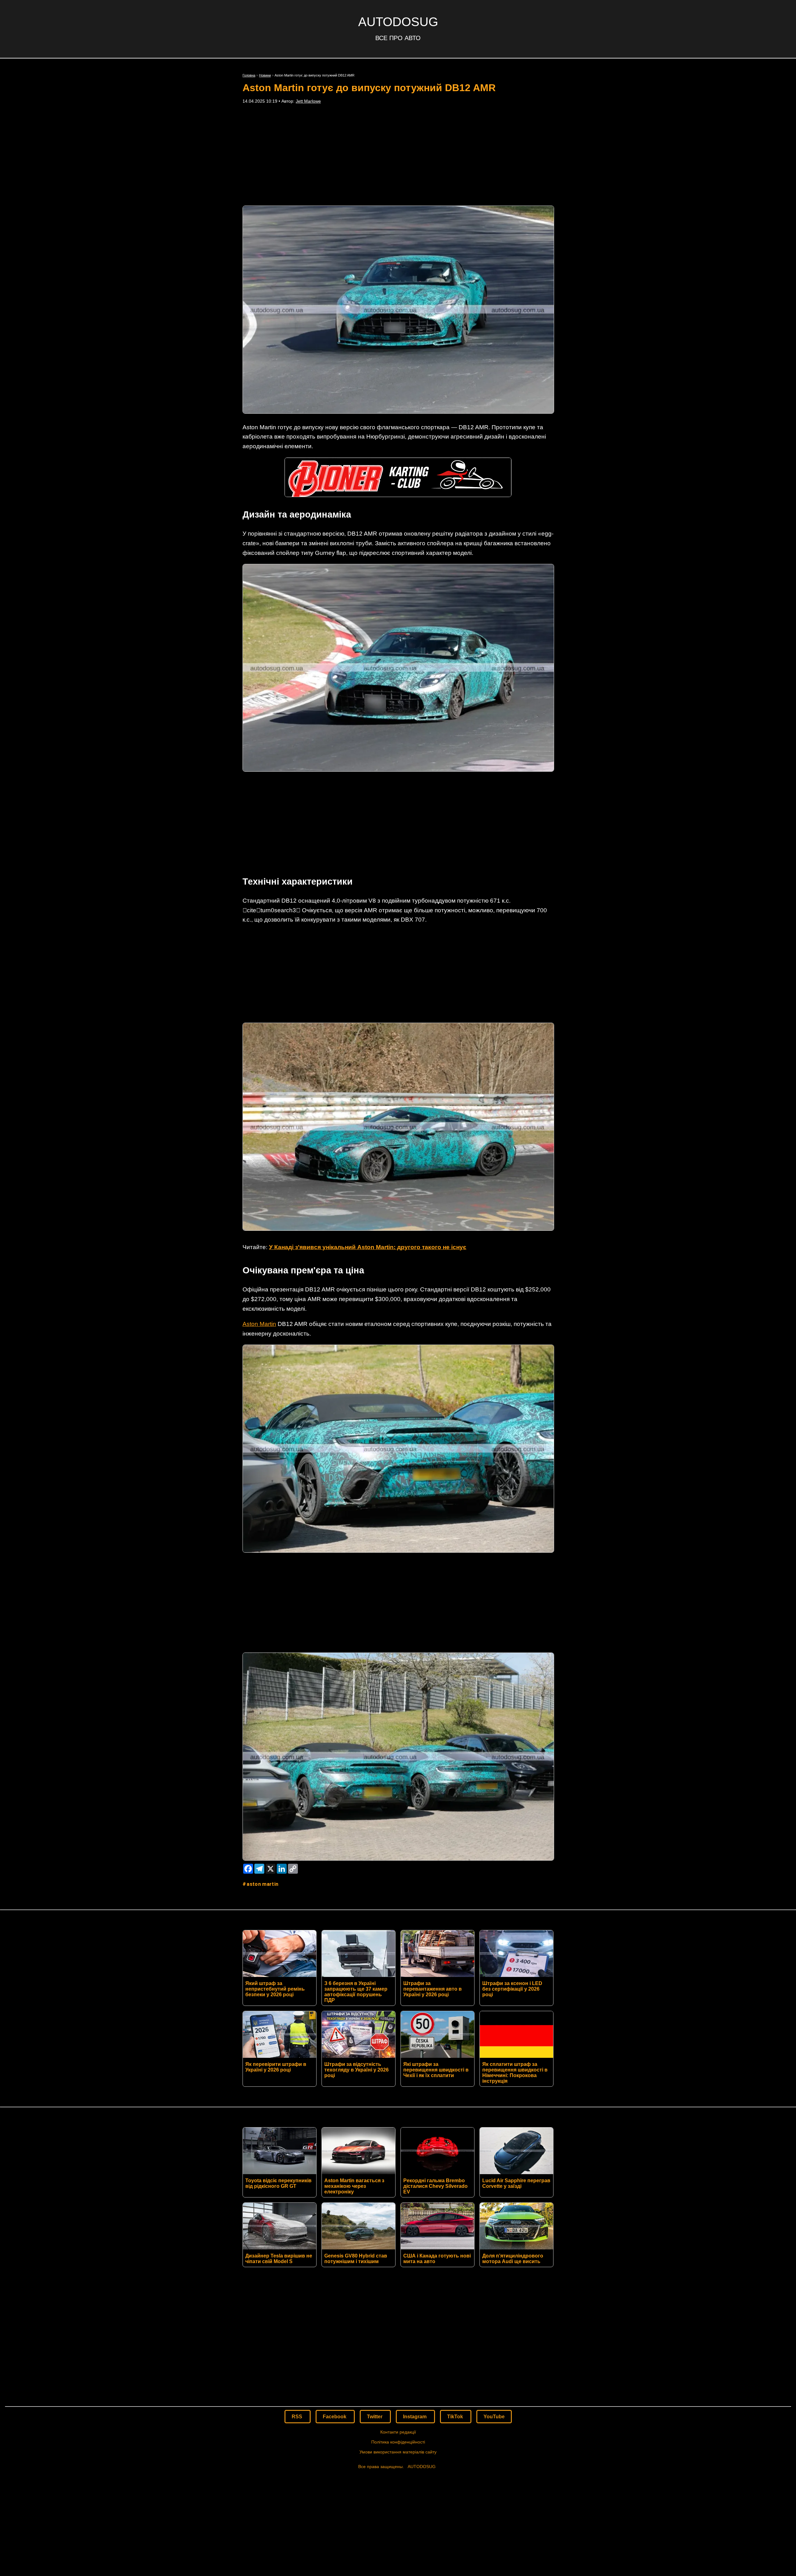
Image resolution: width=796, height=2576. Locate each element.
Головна (249, 75)
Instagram (415, 2417)
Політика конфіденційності (398, 2442)
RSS (298, 2417)
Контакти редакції (398, 2432)
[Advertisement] (398, 155)
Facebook (335, 2417)
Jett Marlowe (308, 101)
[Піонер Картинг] (398, 495)
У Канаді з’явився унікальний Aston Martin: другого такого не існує (368, 1247)
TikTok (456, 2417)
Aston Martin (259, 1324)
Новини (265, 75)
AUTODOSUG (398, 22)
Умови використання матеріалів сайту (398, 2452)
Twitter (375, 2417)
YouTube (494, 2417)
